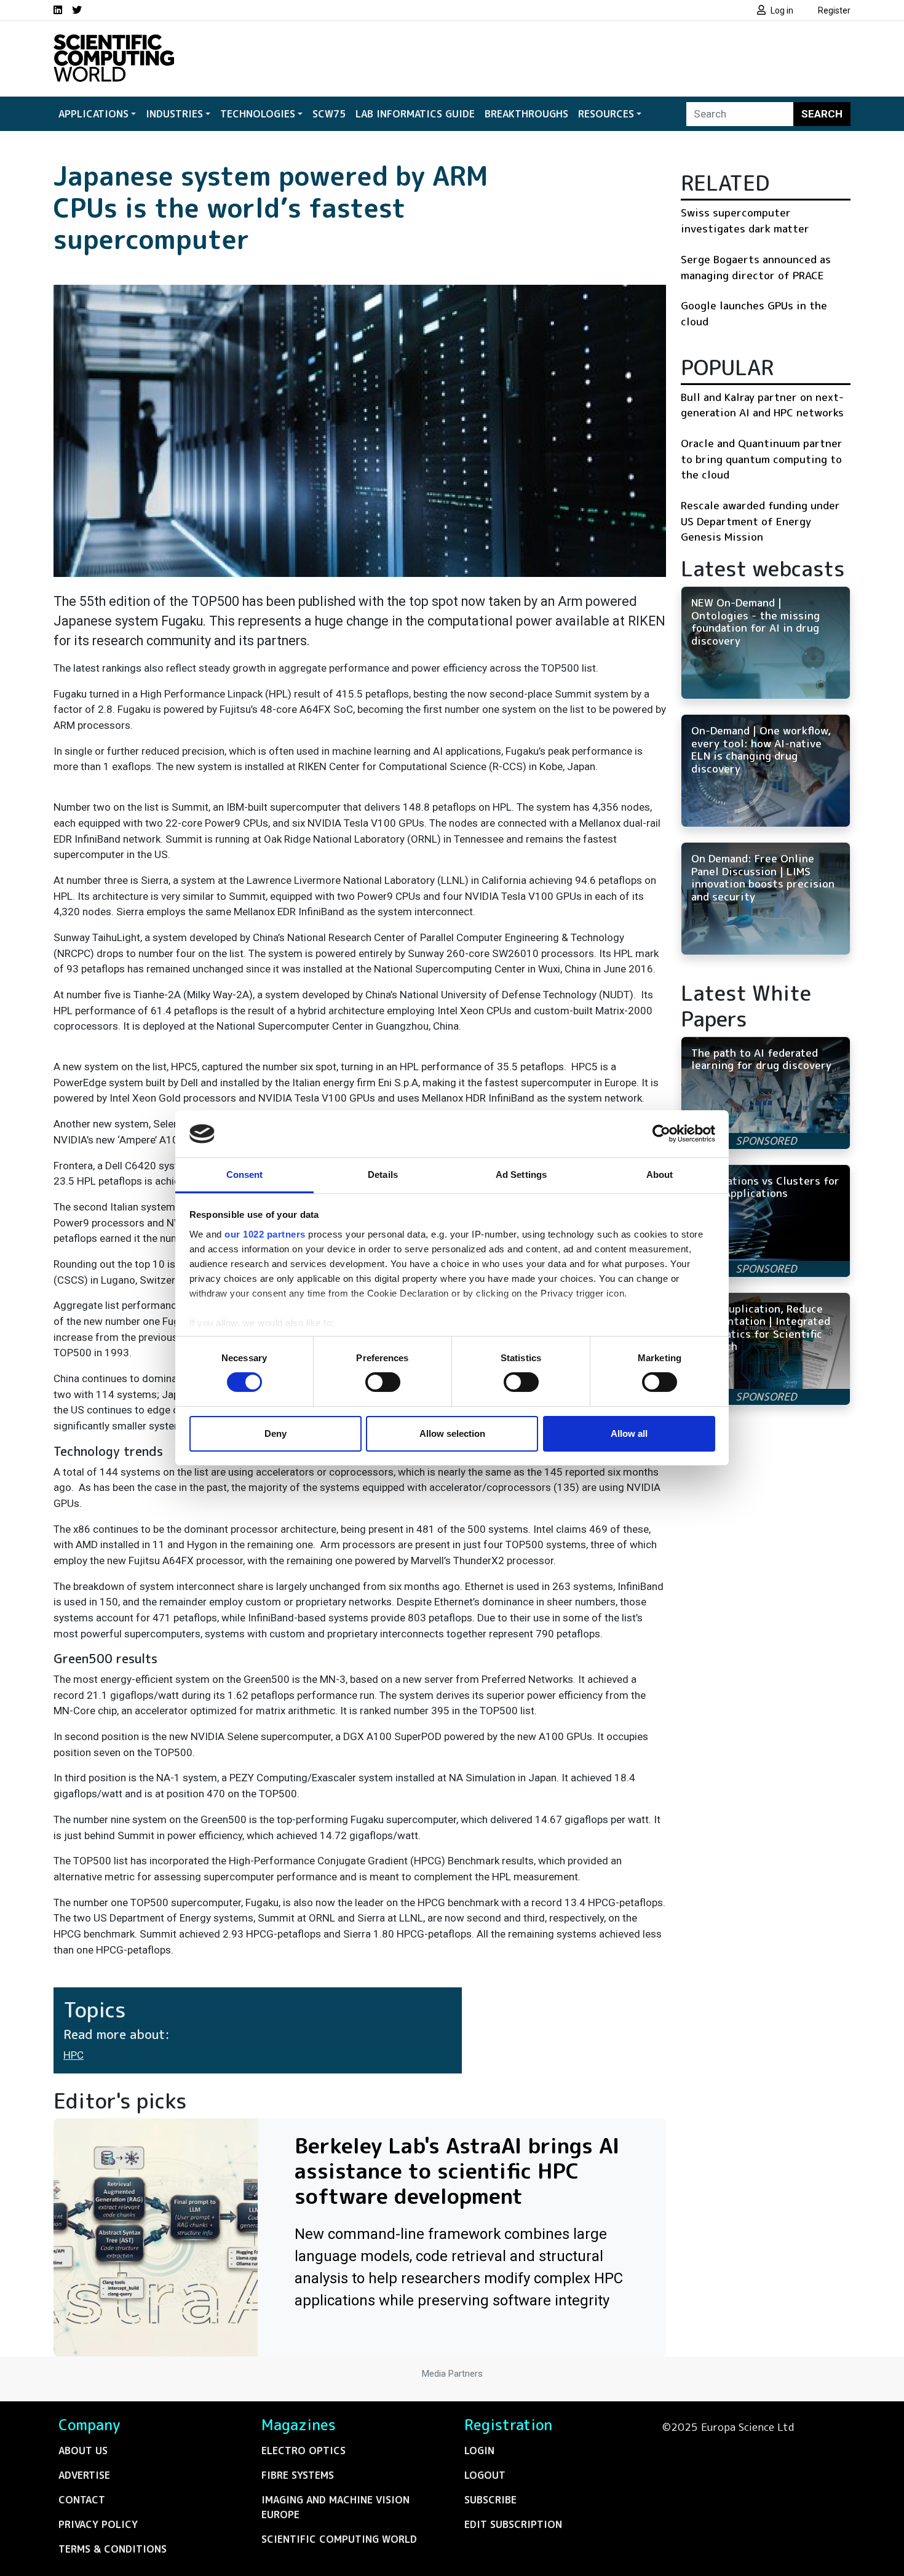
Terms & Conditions (113, 2549)
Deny (276, 1433)
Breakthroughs (526, 114)
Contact (82, 2500)
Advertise (84, 2475)
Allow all (629, 1433)
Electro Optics (303, 2451)
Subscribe (490, 2500)
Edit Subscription (513, 2524)
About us (83, 2451)
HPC (73, 2055)
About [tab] (660, 1175)
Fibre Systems (298, 2475)
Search (822, 114)
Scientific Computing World (339, 2539)
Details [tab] (383, 1175)
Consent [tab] (245, 1175)
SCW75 (329, 114)
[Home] (114, 42)
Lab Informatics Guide (415, 114)
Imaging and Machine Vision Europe (335, 2507)
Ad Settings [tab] (521, 1175)
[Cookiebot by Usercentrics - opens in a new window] (661, 1134)
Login (479, 2451)
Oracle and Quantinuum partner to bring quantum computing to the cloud (762, 459)
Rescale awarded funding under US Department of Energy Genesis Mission (760, 521)
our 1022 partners (265, 1234)
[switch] (383, 1382)
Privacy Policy (98, 2524)
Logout (485, 2475)
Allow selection (452, 1433)
